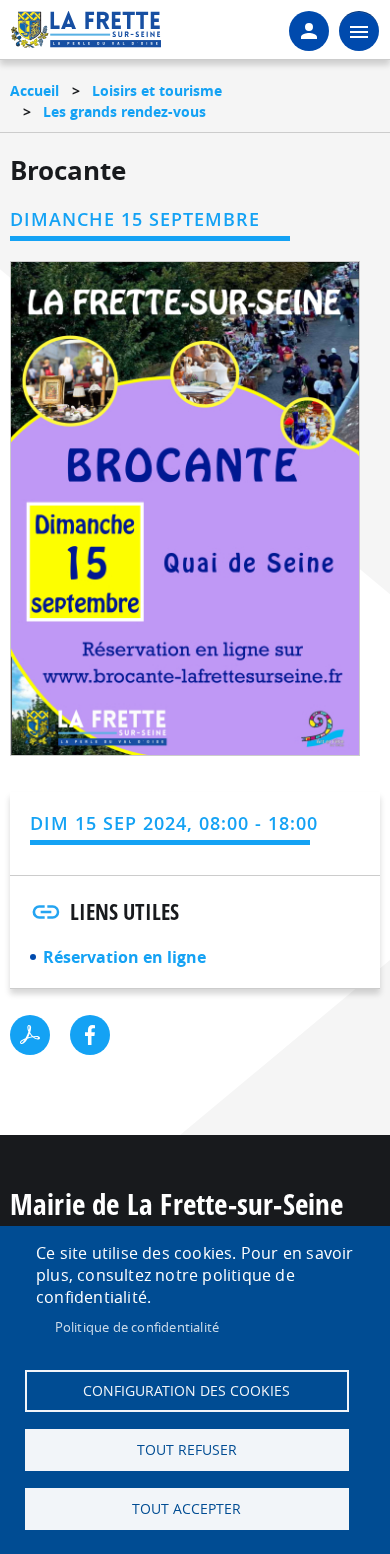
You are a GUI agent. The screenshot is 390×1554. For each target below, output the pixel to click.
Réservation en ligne (124, 957)
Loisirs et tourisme (157, 90)
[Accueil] (86, 36)
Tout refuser (187, 1450)
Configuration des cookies (186, 1391)
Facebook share (90, 1035)
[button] (185, 515)
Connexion (309, 31)
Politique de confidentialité (137, 1327)
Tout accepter (186, 1509)
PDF (30, 1035)
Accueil (34, 90)
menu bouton (359, 31)
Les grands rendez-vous (124, 111)
